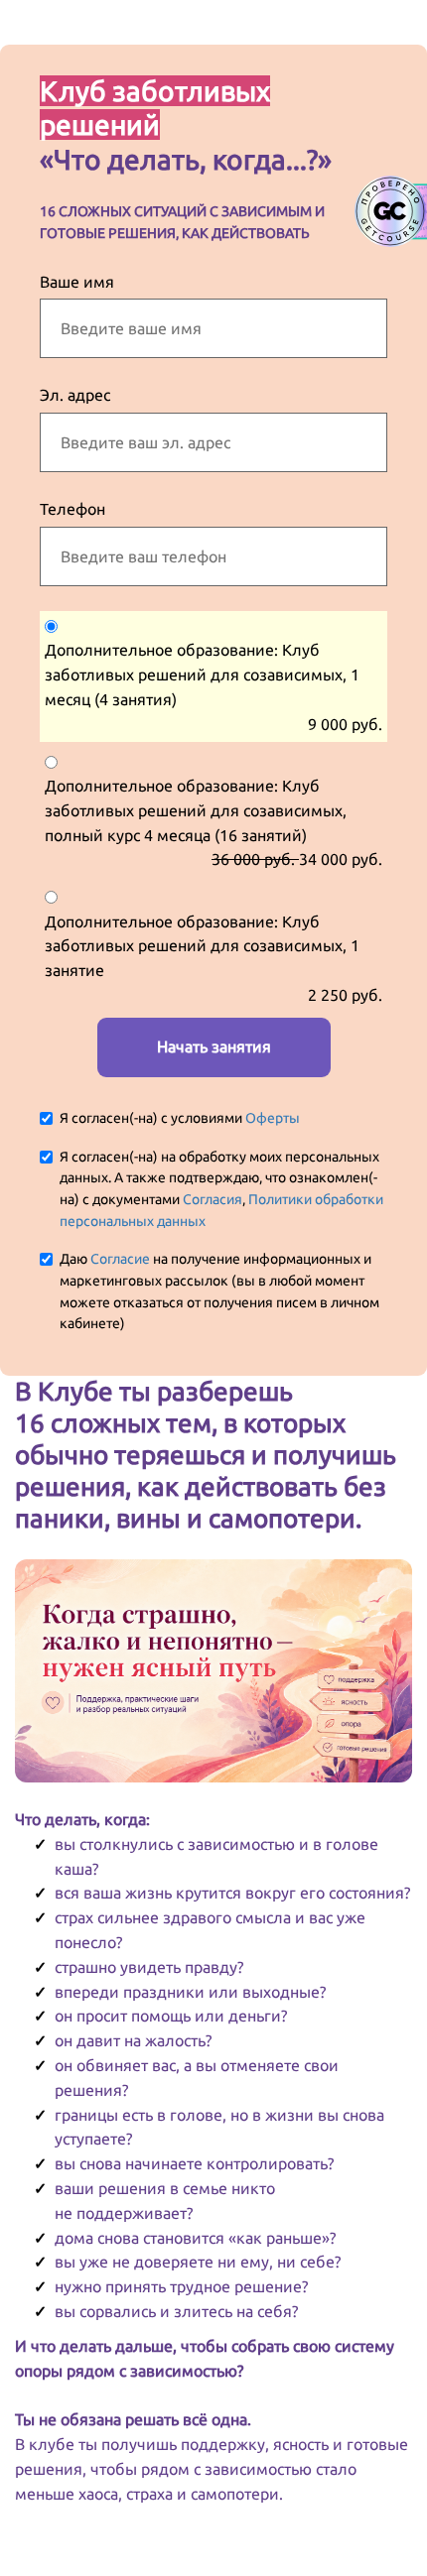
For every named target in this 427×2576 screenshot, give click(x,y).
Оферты (273, 1118)
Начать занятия (214, 1046)
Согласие (120, 1259)
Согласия (213, 1199)
